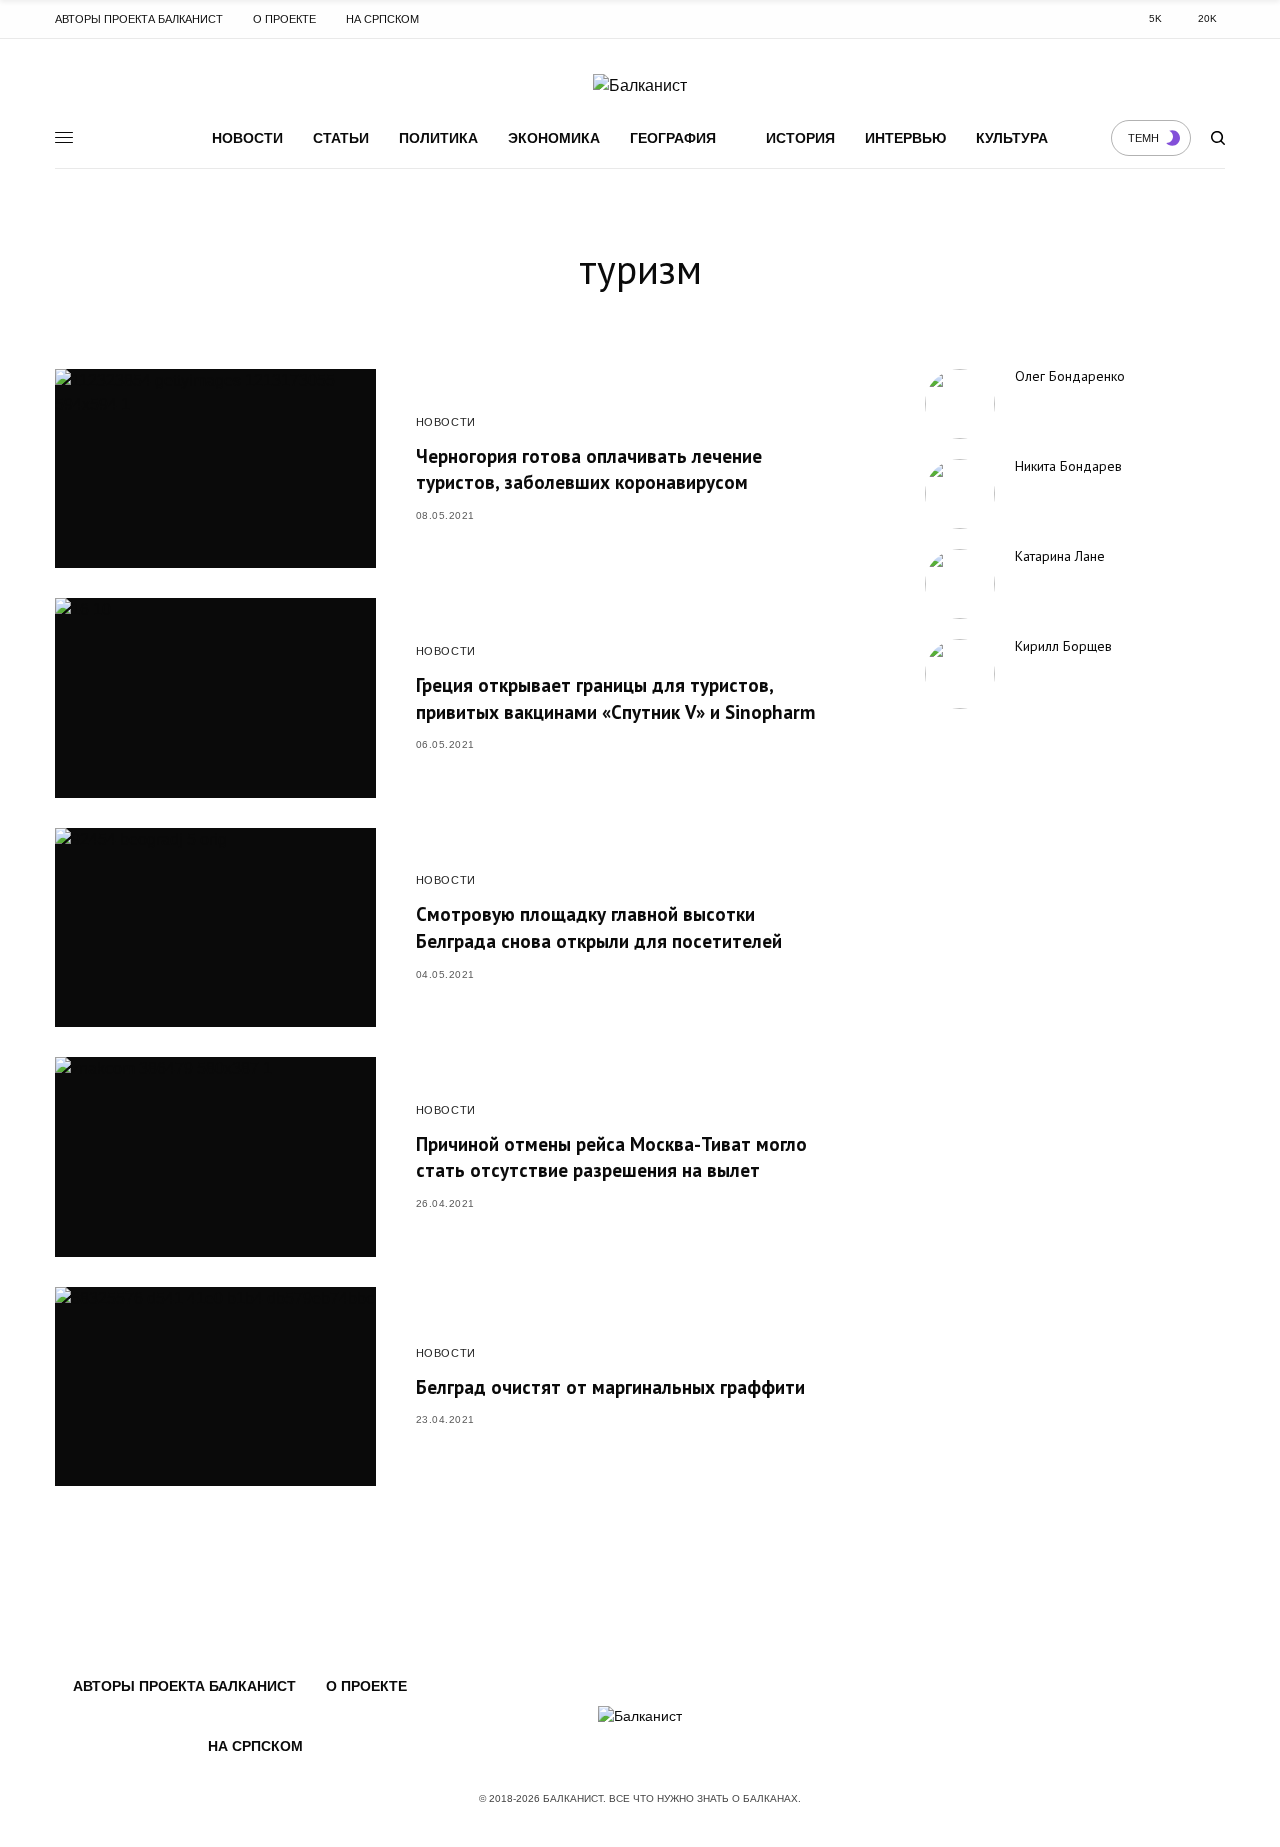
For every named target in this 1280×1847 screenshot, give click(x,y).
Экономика (554, 138)
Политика (438, 138)
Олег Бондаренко (1070, 376)
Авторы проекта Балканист (139, 19)
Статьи (341, 138)
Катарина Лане (1060, 556)
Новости (247, 138)
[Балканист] (640, 86)
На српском (382, 19)
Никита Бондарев (1068, 466)
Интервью (905, 138)
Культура (1012, 138)
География (673, 138)
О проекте (284, 19)
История (800, 138)
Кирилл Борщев (1063, 646)
